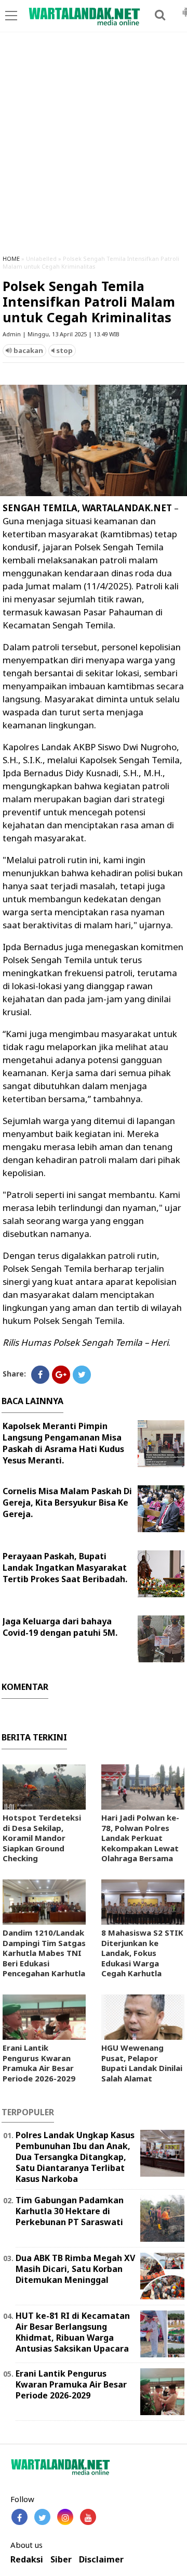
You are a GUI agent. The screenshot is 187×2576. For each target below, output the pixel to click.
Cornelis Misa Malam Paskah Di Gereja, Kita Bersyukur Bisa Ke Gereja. (67, 1502)
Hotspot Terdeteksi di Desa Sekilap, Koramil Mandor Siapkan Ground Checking (42, 1838)
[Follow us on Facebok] (19, 2517)
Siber (61, 2560)
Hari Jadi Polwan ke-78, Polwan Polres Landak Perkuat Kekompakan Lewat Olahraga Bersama (140, 1838)
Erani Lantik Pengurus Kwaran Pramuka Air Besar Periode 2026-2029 (39, 2063)
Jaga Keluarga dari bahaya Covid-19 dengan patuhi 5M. (60, 1627)
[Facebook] (40, 1375)
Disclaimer (101, 2560)
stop (64, 350)
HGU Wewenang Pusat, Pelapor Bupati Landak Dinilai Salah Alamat (142, 2063)
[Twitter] (82, 1375)
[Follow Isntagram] (65, 2517)
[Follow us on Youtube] (88, 2517)
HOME (11, 258)
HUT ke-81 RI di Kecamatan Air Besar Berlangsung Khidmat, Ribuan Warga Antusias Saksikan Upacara (73, 2332)
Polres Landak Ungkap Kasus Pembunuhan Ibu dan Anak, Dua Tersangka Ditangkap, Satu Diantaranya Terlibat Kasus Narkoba (75, 2157)
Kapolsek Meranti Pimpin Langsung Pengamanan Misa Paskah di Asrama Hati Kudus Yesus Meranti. (63, 1443)
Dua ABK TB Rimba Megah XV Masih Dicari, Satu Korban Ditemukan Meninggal (75, 2269)
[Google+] (61, 1375)
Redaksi (27, 2560)
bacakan (28, 350)
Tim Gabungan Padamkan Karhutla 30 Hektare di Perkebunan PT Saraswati (70, 2211)
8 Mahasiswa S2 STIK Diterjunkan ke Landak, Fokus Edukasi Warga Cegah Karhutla (142, 1953)
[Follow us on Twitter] (42, 2517)
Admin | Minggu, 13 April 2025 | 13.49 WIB (61, 334)
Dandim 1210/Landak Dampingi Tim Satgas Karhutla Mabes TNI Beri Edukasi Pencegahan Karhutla (44, 1953)
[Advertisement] (94, 148)
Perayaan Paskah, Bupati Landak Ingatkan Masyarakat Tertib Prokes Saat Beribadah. (65, 1568)
